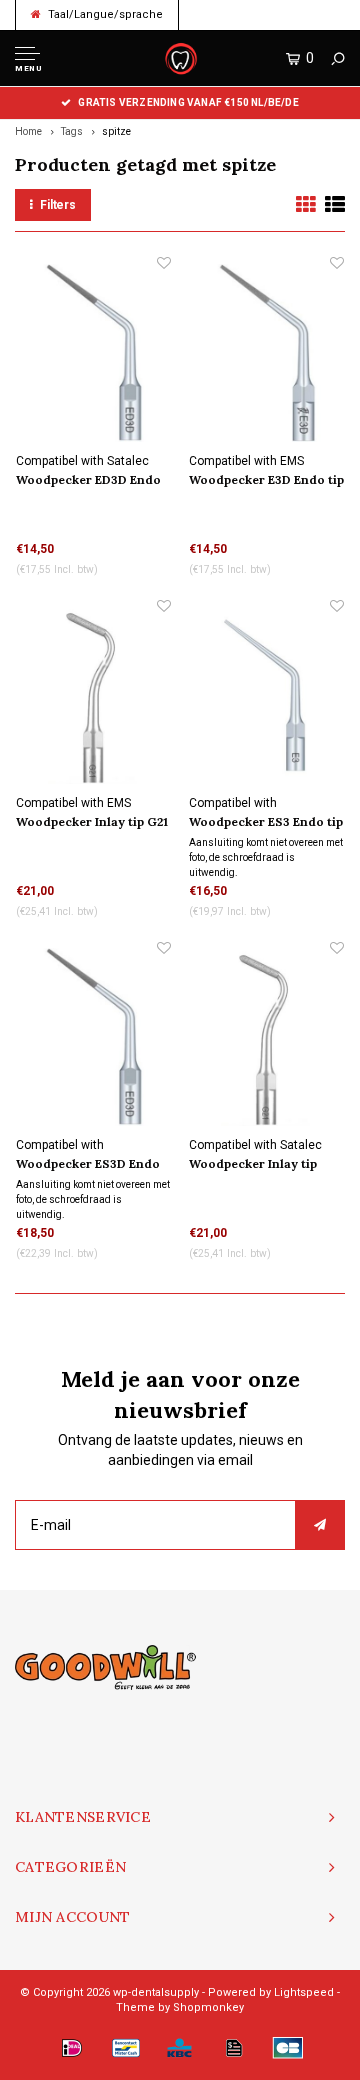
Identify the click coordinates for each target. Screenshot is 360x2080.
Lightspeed (304, 1992)
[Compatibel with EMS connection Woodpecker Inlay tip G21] (93, 695)
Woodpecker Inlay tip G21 (92, 821)
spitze (116, 131)
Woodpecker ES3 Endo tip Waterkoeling (266, 823)
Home (28, 131)
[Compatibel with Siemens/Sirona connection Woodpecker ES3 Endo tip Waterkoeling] (266, 695)
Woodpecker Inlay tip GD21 (253, 1165)
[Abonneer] (320, 1525)
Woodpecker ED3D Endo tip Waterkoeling (88, 481)
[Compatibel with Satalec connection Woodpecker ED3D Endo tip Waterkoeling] (93, 352)
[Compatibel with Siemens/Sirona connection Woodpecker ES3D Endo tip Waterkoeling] (93, 1037)
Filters (58, 205)
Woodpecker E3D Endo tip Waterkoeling (266, 481)
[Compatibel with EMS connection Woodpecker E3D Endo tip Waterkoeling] (266, 352)
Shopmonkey (208, 2007)
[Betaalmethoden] (72, 2048)
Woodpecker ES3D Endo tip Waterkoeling (88, 1165)
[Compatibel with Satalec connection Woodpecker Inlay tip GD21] (266, 1037)
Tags (72, 131)
